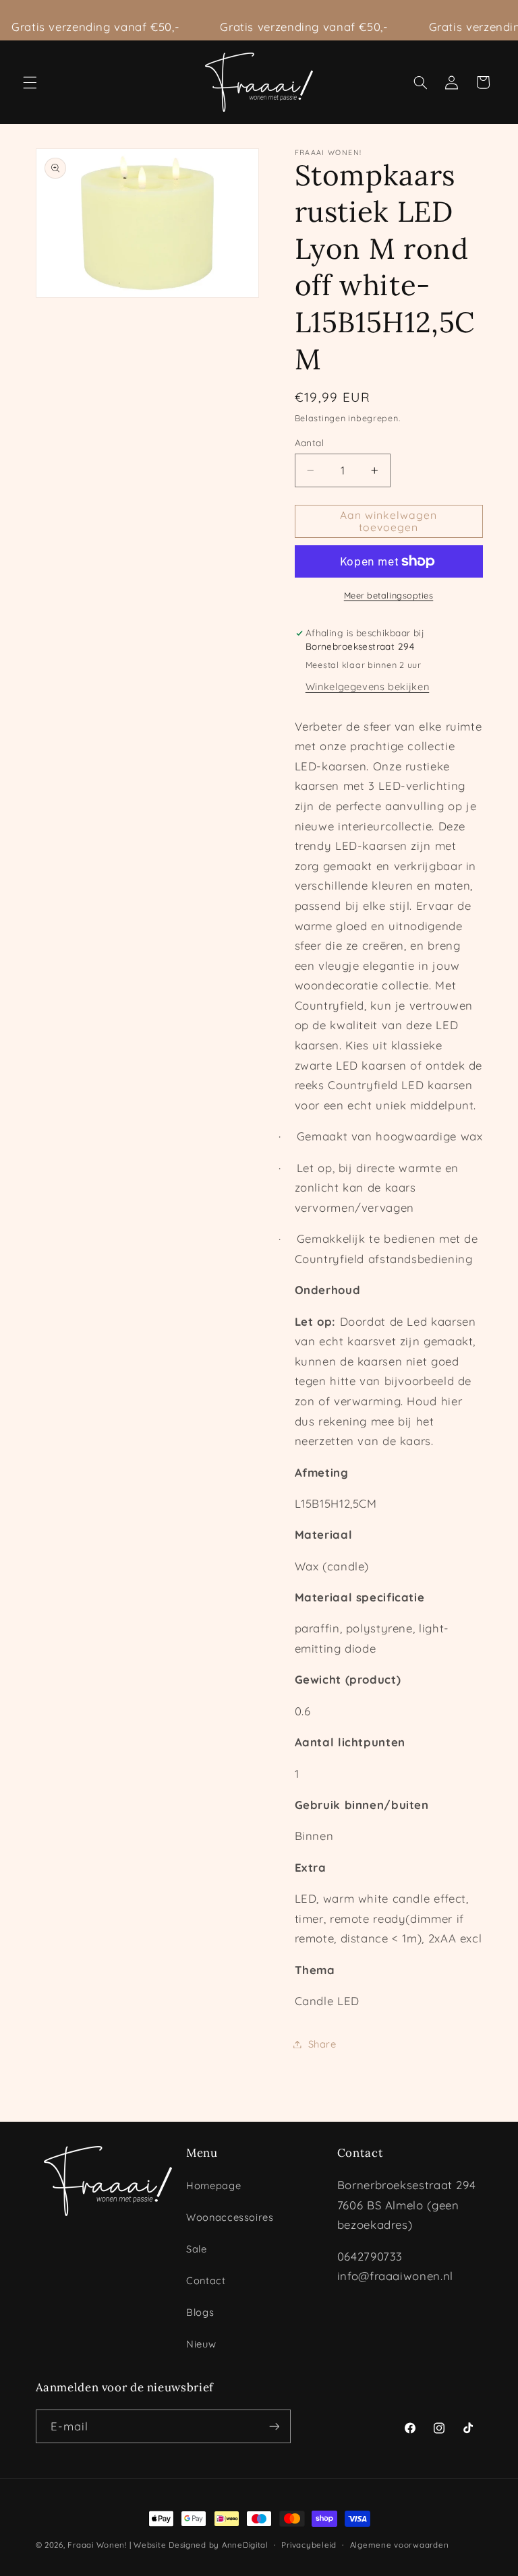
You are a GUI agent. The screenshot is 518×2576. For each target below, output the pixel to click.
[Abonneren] (274, 2426)
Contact (206, 2280)
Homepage (213, 2185)
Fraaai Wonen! (97, 2545)
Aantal (310, 442)
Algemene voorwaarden (400, 2545)
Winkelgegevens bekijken (368, 686)
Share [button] (322, 2044)
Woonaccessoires (230, 2217)
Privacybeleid (309, 2545)
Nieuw (201, 2344)
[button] (30, 82)
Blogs (200, 2312)
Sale (197, 2249)
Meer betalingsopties (389, 595)
